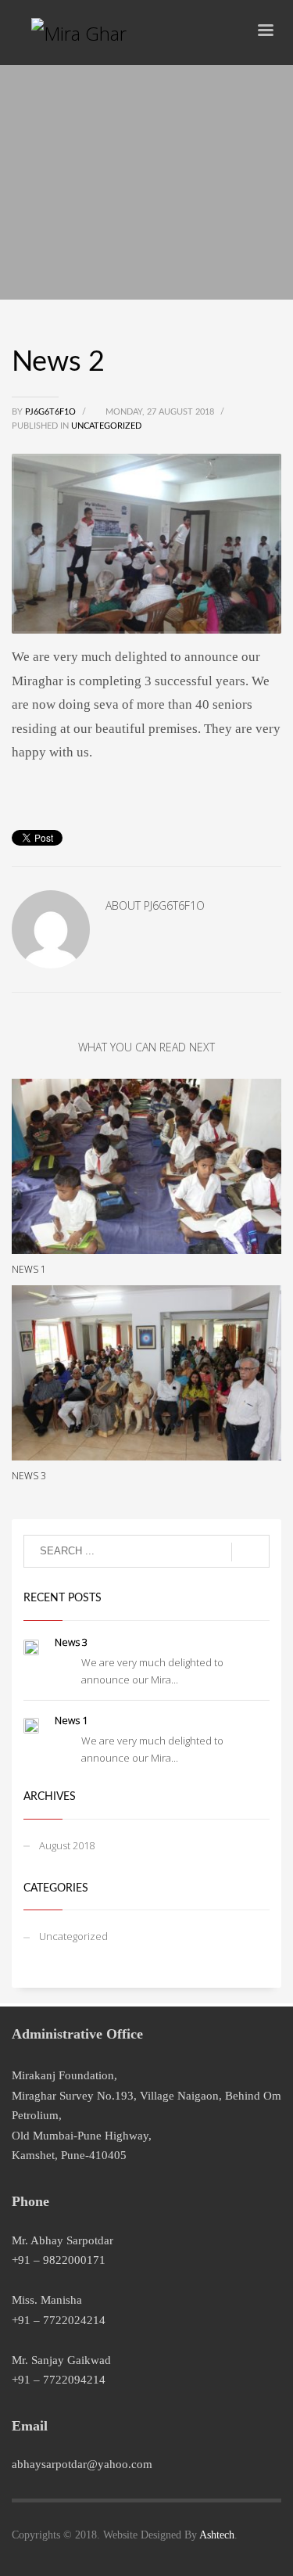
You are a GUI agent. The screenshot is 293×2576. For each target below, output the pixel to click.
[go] (250, 1552)
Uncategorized (106, 426)
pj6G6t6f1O (52, 412)
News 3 (29, 1476)
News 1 (29, 1269)
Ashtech (217, 2535)
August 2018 (67, 1845)
